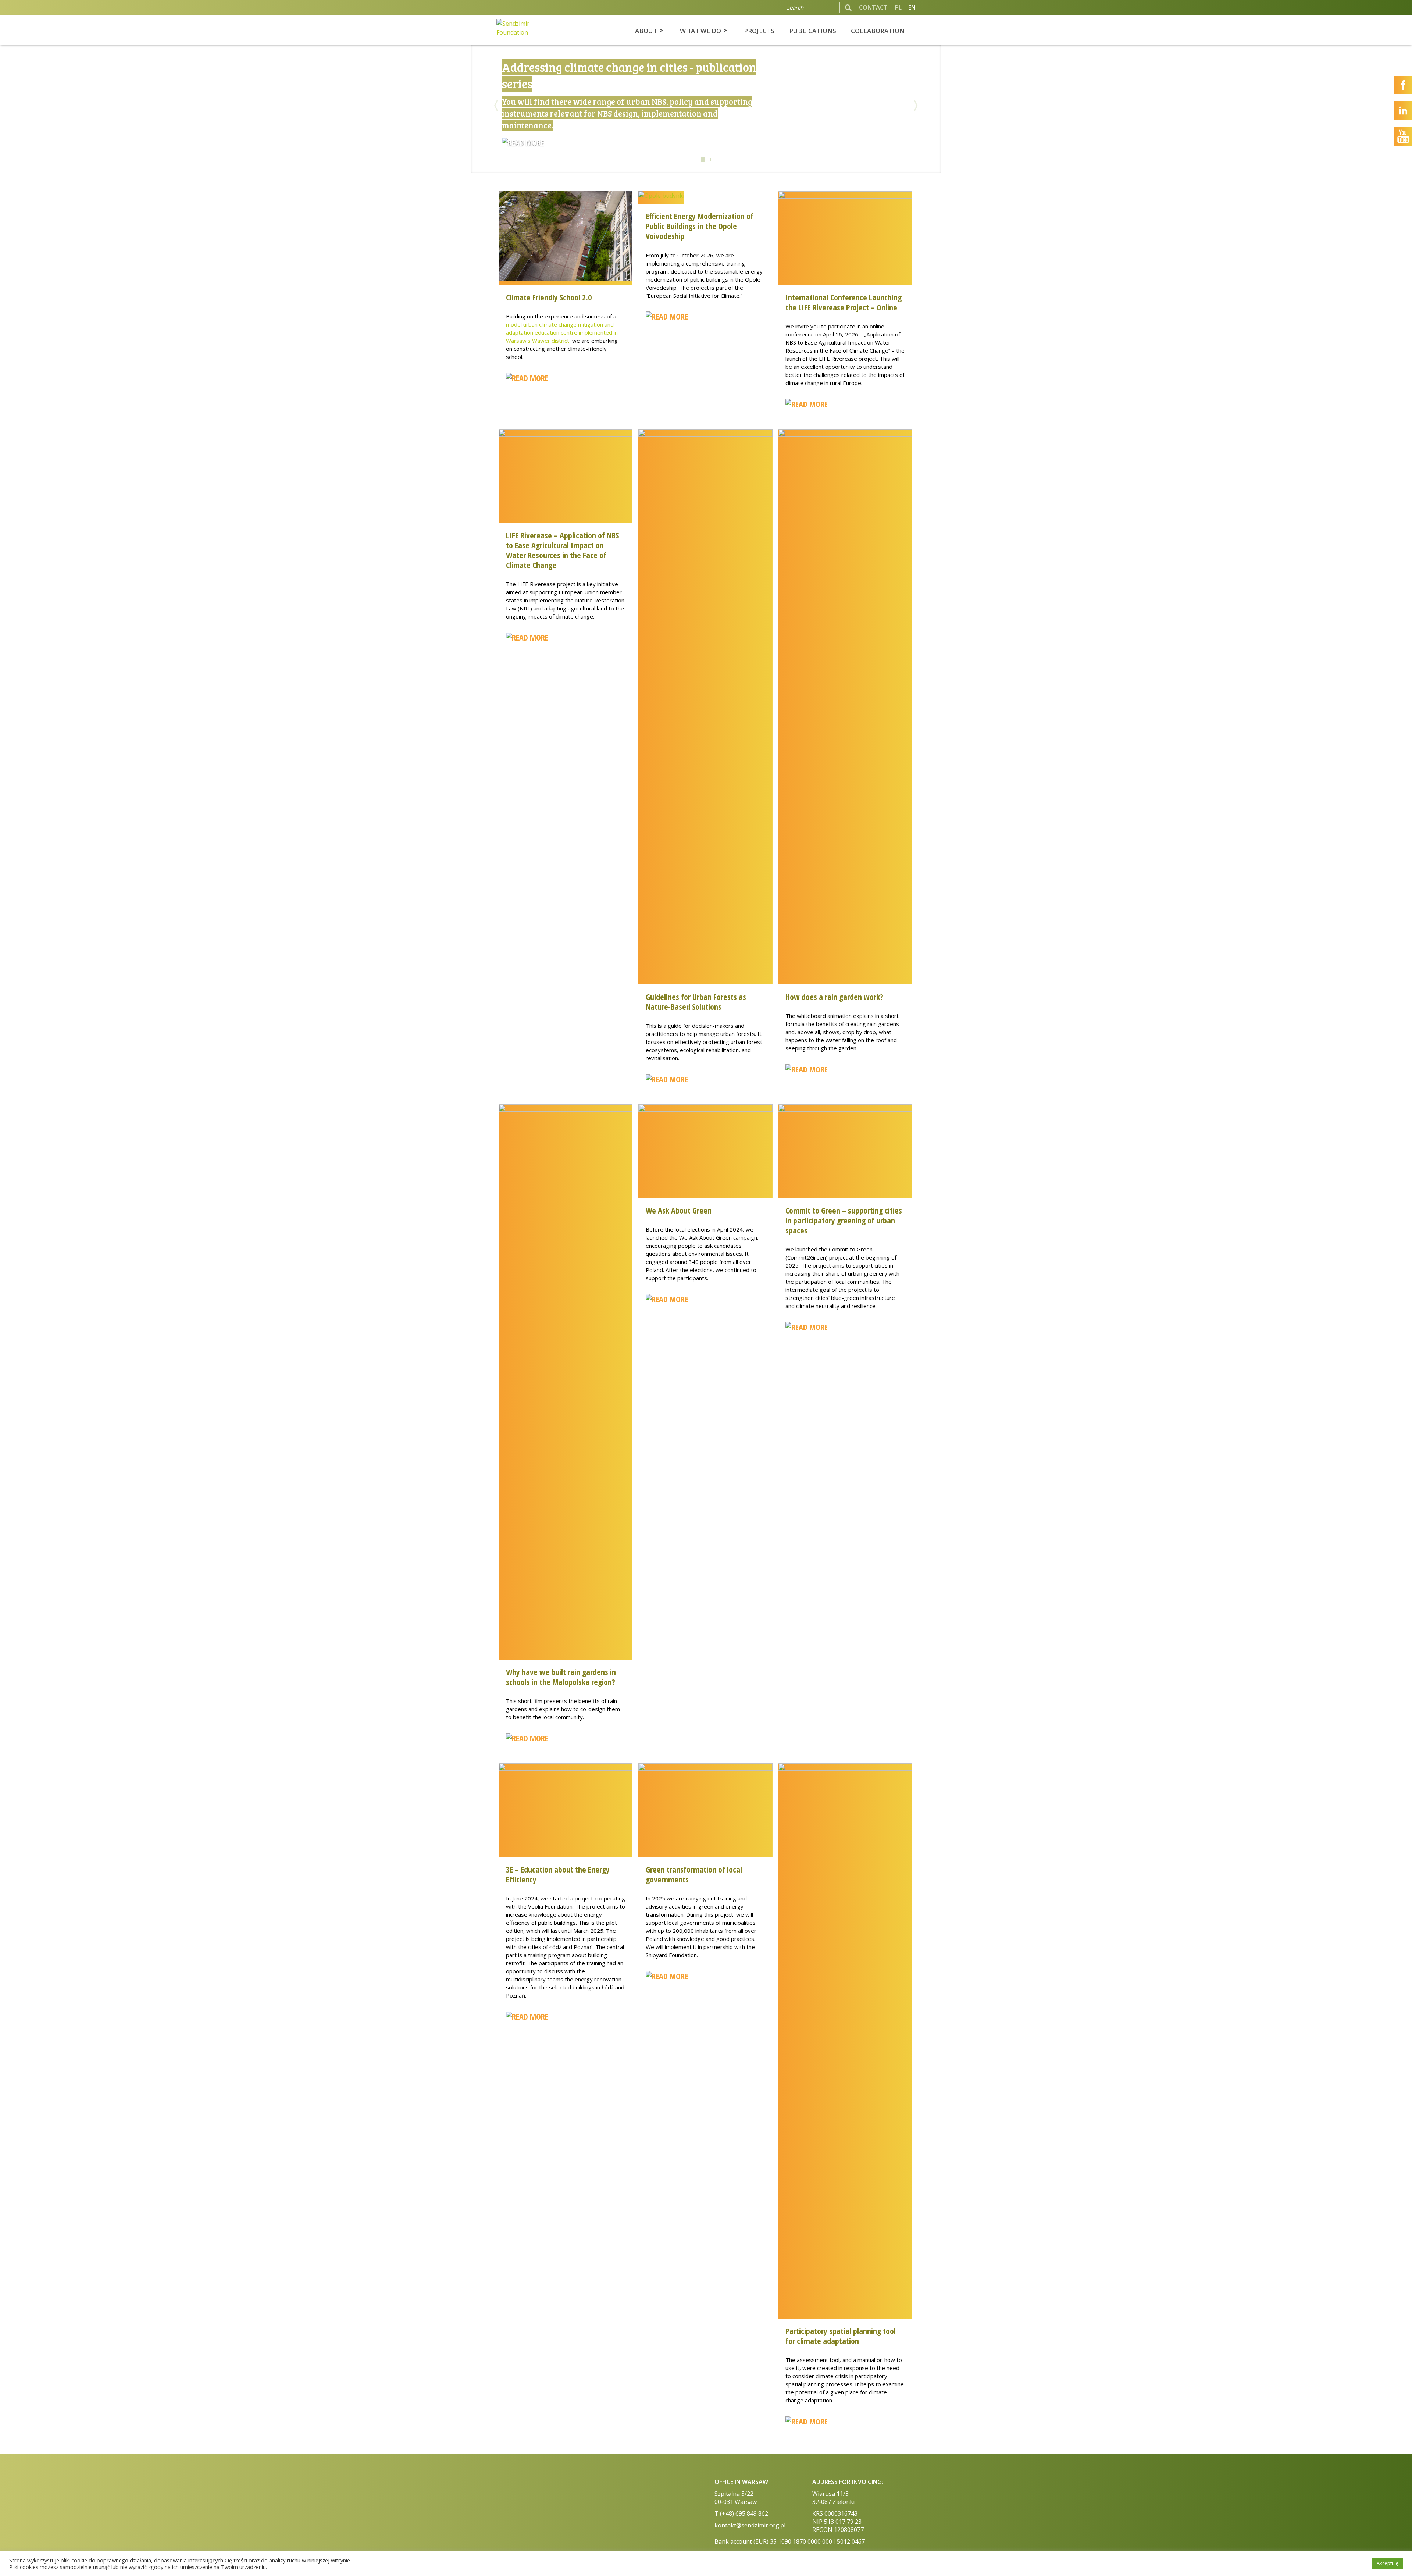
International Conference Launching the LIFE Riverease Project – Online (844, 302)
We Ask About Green (679, 1210)
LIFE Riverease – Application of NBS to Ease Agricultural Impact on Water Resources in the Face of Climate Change (562, 550)
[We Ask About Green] (705, 1151)
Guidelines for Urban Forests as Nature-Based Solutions (696, 1002)
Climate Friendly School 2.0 (549, 297)
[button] (916, 136)
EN (912, 7)
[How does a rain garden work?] (845, 706)
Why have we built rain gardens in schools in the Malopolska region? (561, 1677)
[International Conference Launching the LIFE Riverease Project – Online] (845, 238)
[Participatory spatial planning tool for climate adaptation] (845, 2040)
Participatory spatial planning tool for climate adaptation (841, 2336)
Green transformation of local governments (694, 1874)
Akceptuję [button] (1388, 2563)
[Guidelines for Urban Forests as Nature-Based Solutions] (705, 706)
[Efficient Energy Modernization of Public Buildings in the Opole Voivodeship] (661, 197)
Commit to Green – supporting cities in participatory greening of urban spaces (844, 1220)
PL (898, 7)
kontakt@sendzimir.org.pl (750, 2525)
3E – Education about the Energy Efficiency (558, 1874)
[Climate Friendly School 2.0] (566, 238)
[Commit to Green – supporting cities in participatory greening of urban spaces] (845, 1151)
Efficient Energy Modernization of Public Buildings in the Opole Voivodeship (700, 226)
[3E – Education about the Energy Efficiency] (566, 1810)
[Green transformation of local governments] (705, 1810)
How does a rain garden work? (834, 997)
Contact (873, 7)
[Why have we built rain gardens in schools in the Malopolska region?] (566, 1381)
